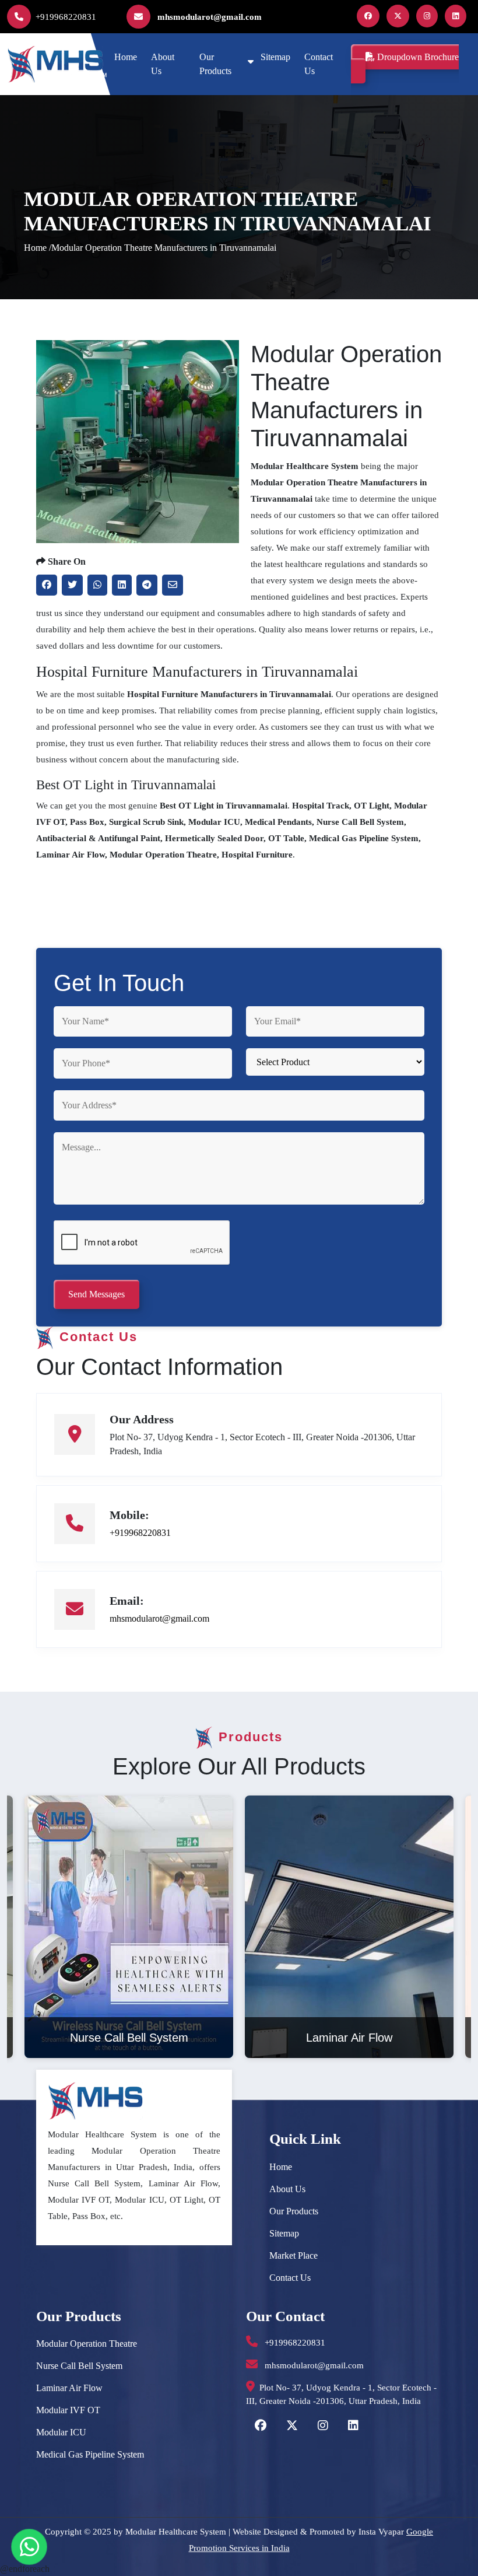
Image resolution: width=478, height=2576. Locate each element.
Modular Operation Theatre (87, 2344)
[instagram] (429, 16)
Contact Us (319, 64)
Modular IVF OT (68, 2410)
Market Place (294, 2255)
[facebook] (370, 16)
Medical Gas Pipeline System (90, 2454)
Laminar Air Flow (69, 2388)
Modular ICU (61, 2432)
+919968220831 (66, 17)
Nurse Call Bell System (79, 2366)
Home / (38, 248)
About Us (163, 64)
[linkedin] (458, 16)
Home (126, 57)
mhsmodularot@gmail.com (208, 17)
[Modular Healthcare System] (57, 63)
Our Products (215, 64)
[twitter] (400, 16)
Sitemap (275, 57)
